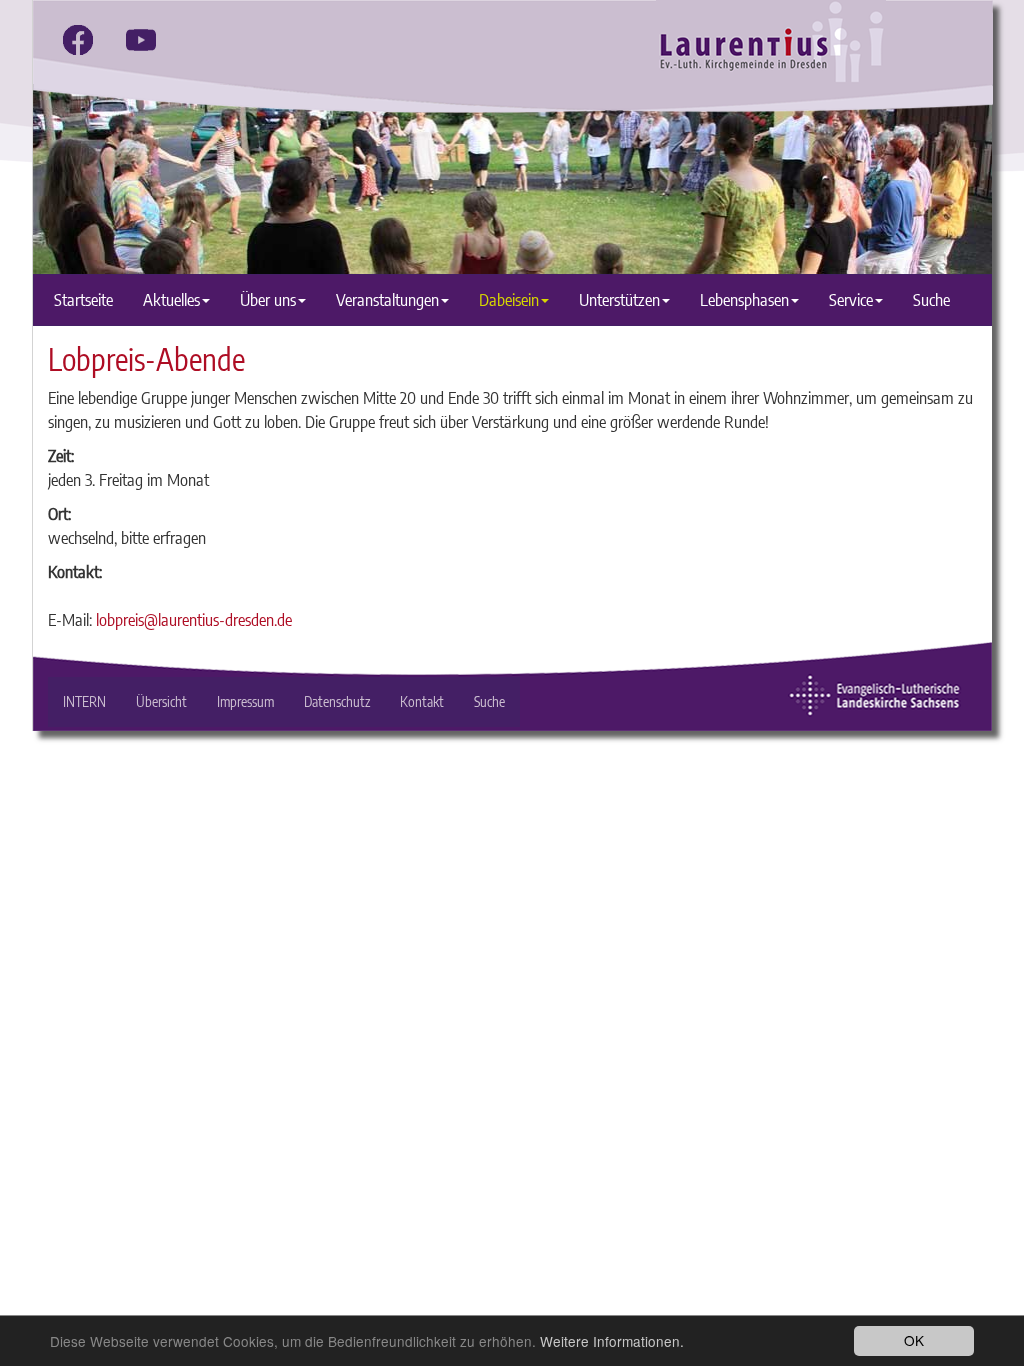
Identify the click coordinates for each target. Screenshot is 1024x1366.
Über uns (268, 299)
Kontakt (422, 701)
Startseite (83, 299)
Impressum (245, 701)
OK (914, 1340)
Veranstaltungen (387, 299)
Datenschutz (337, 701)
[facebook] (78, 40)
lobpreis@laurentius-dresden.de (194, 619)
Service (851, 299)
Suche (931, 299)
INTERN (84, 701)
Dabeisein (509, 299)
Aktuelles (171, 299)
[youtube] (141, 40)
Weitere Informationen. (612, 1341)
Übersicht (161, 701)
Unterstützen (619, 299)
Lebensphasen (744, 299)
